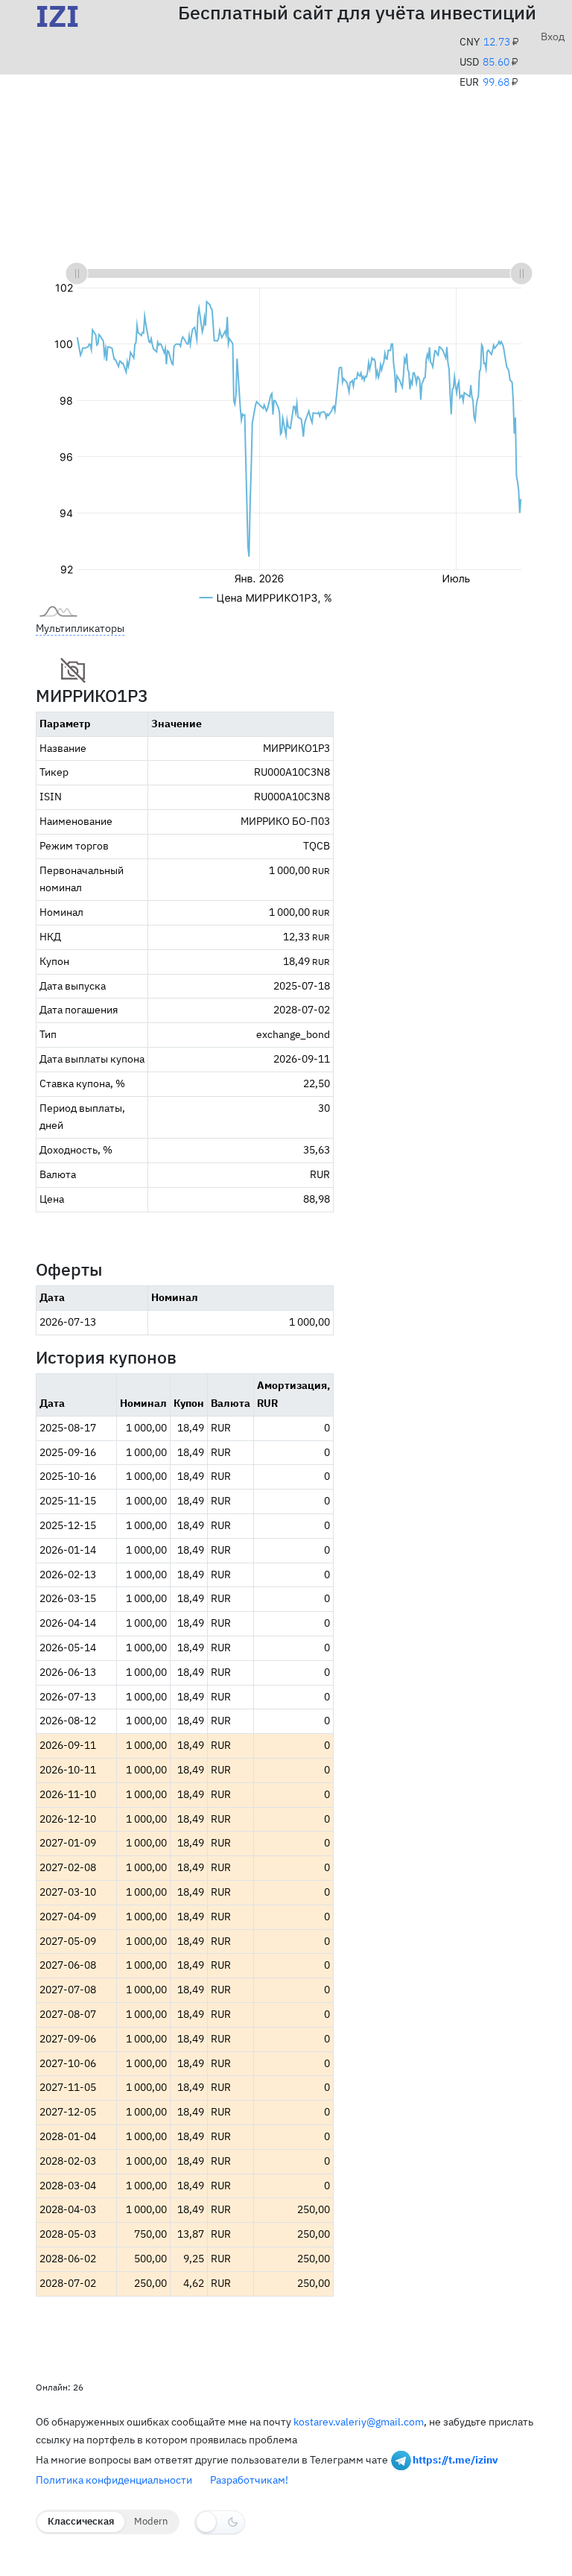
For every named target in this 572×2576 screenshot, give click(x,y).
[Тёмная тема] (220, 2522)
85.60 (496, 62)
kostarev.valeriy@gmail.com (359, 2422)
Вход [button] (547, 37)
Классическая (81, 2521)
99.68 (496, 82)
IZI (57, 16)
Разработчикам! (249, 2480)
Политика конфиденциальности (114, 2480)
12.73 (497, 42)
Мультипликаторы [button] (80, 628)
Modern (151, 2521)
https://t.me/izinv (455, 2459)
